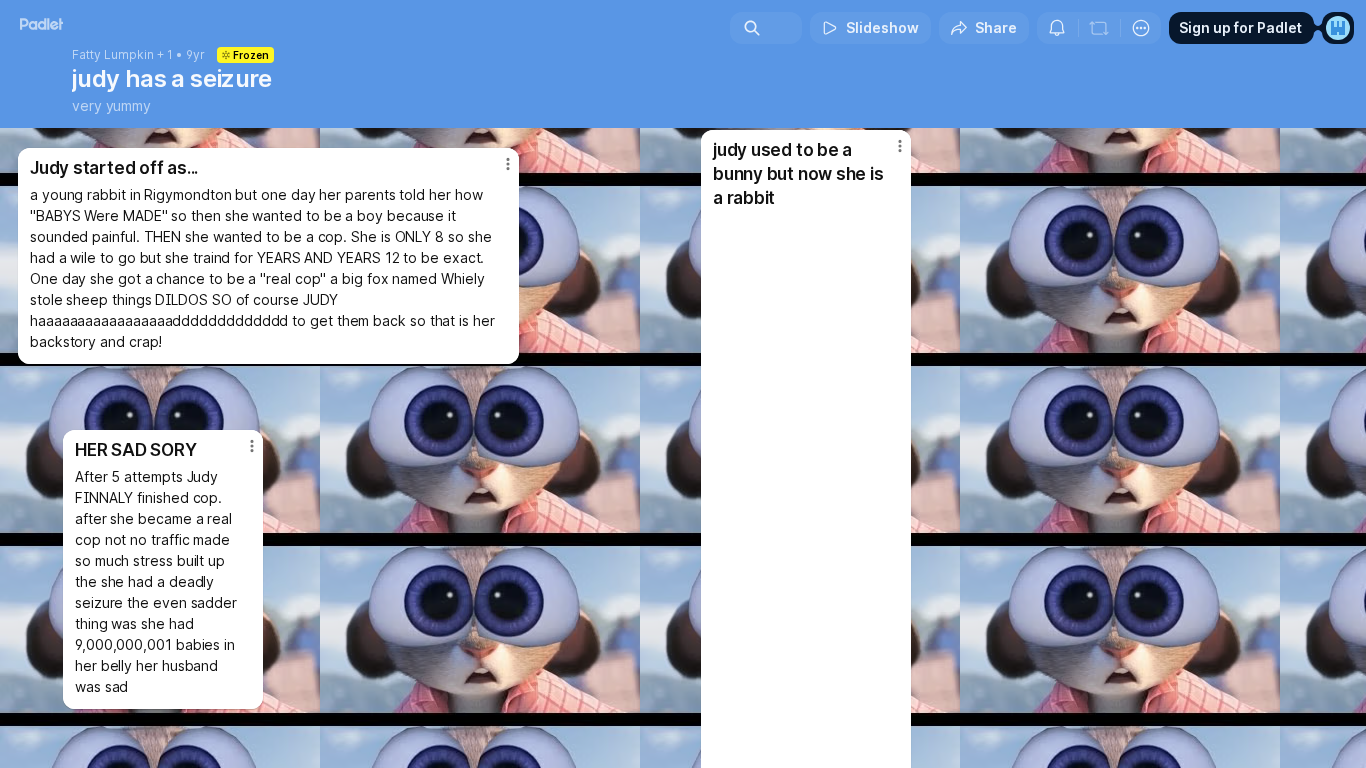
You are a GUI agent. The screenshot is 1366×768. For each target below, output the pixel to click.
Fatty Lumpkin (113, 55)
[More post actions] (252, 446)
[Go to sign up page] (1338, 28)
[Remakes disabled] (1099, 28)
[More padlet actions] (1141, 28)
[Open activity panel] (1057, 28)
